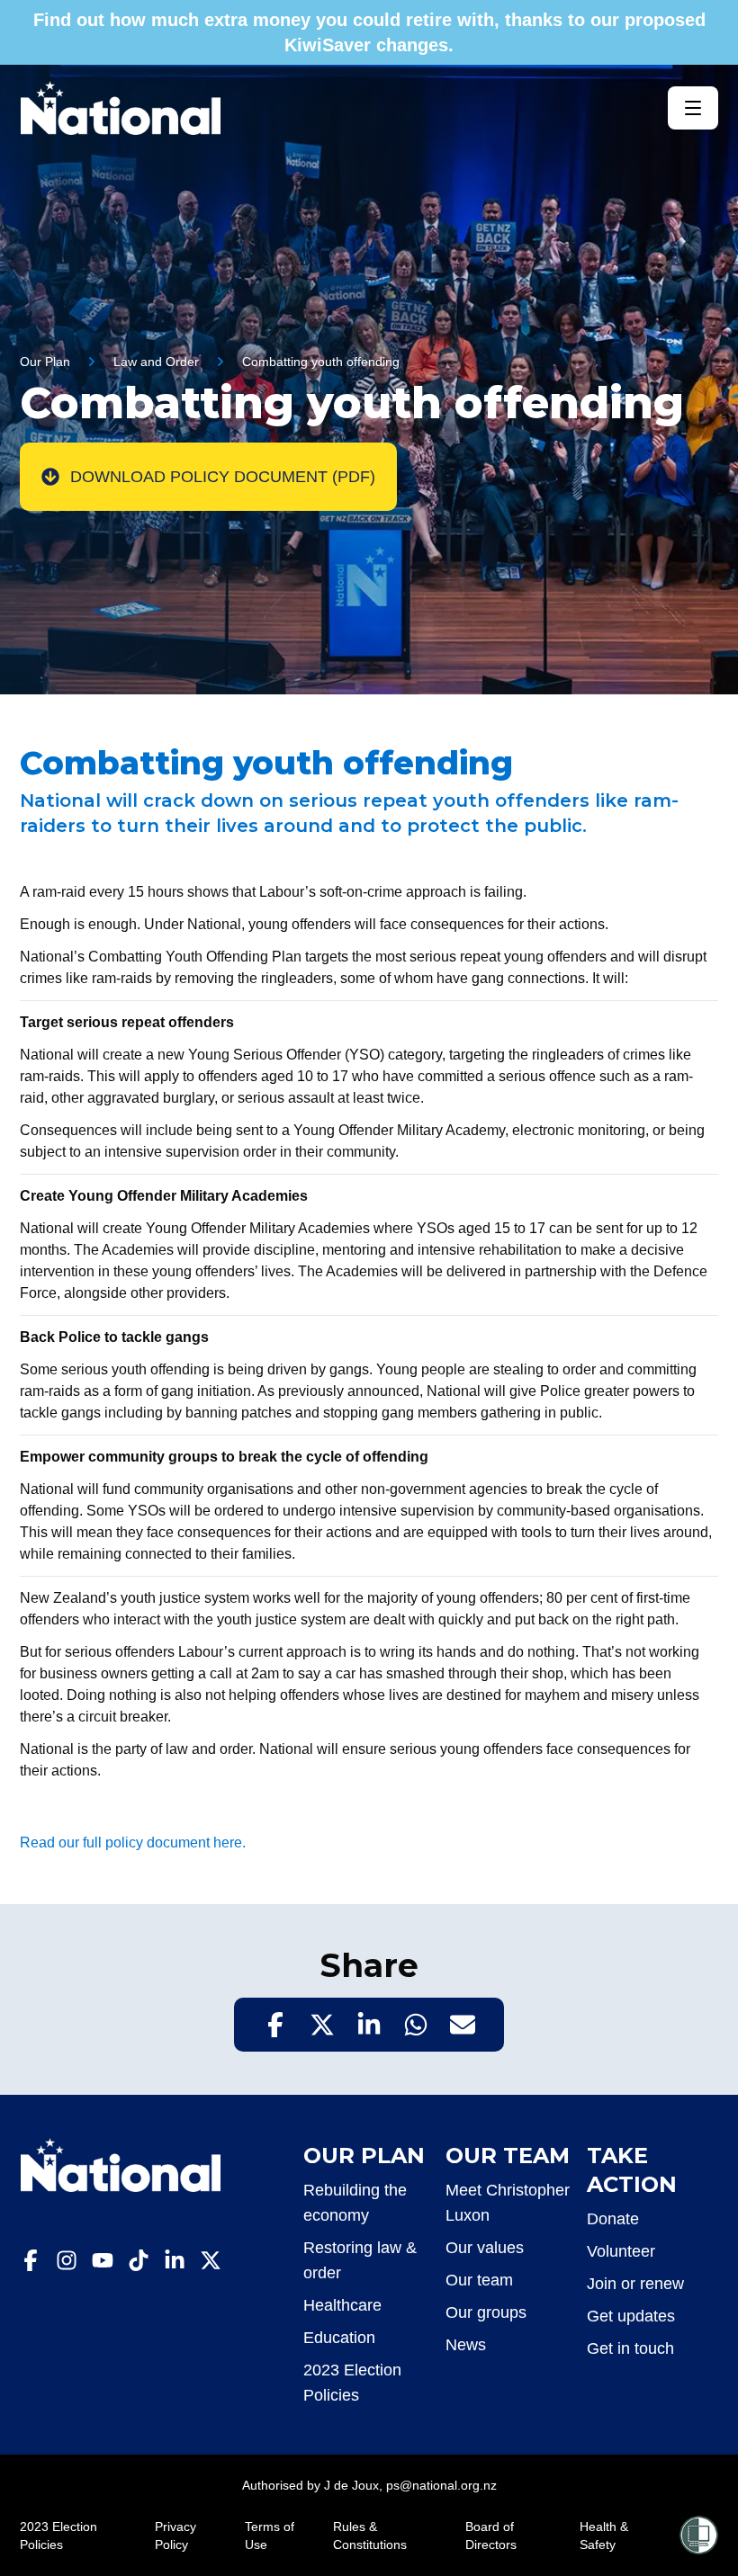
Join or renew (635, 2284)
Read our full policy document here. (133, 1843)
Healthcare (342, 2305)
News (466, 2345)
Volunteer (621, 2251)
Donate (613, 2219)
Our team (479, 2280)
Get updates (631, 2316)
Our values (485, 2248)
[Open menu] (693, 108)
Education (339, 2338)
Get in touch (630, 2348)
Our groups (486, 2312)
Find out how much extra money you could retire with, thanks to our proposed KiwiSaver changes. (369, 32)
